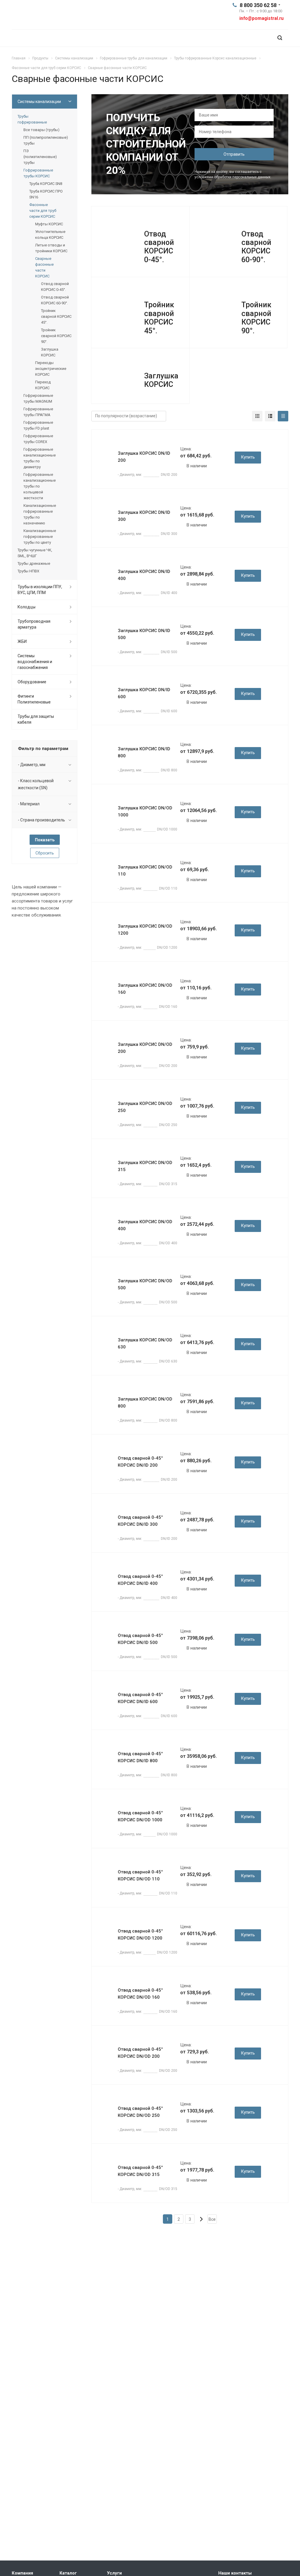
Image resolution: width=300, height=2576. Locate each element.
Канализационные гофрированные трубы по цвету (40, 537)
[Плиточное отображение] (257, 416)
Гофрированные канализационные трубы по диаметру (40, 458)
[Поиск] (280, 38)
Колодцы (27, 607)
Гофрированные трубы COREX (38, 439)
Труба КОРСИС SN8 (46, 184)
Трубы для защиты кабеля (36, 719)
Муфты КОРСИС (49, 224)
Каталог (68, 2573)
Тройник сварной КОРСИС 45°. (159, 318)
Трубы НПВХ (28, 571)
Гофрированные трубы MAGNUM (38, 398)
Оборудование (32, 682)
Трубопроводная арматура (34, 624)
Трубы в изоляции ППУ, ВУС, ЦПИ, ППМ (40, 590)
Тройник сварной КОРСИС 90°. (256, 318)
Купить (248, 457)
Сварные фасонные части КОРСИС (44, 267)
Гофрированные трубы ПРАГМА (38, 412)
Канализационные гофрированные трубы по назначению (40, 514)
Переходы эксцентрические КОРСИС (51, 369)
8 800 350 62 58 (258, 5)
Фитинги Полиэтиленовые (34, 699)
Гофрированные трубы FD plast (38, 425)
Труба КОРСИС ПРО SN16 (46, 194)
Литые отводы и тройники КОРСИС (51, 248)
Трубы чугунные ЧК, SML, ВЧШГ (35, 553)
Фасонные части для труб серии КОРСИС (43, 211)
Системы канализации (39, 102)
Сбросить (45, 853)
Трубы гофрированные (32, 119)
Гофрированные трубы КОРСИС (38, 173)
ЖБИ (22, 641)
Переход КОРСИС (43, 385)
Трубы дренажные (34, 563)
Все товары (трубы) (41, 130)
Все (212, 2219)
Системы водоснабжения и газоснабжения (35, 662)
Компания (22, 2573)
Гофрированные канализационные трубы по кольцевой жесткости (40, 486)
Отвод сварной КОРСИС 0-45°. (159, 247)
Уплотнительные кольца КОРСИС (50, 235)
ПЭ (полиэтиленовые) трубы (40, 157)
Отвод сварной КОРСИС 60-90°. (256, 247)
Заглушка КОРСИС (161, 380)
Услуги (114, 2573)
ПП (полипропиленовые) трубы (46, 140)
